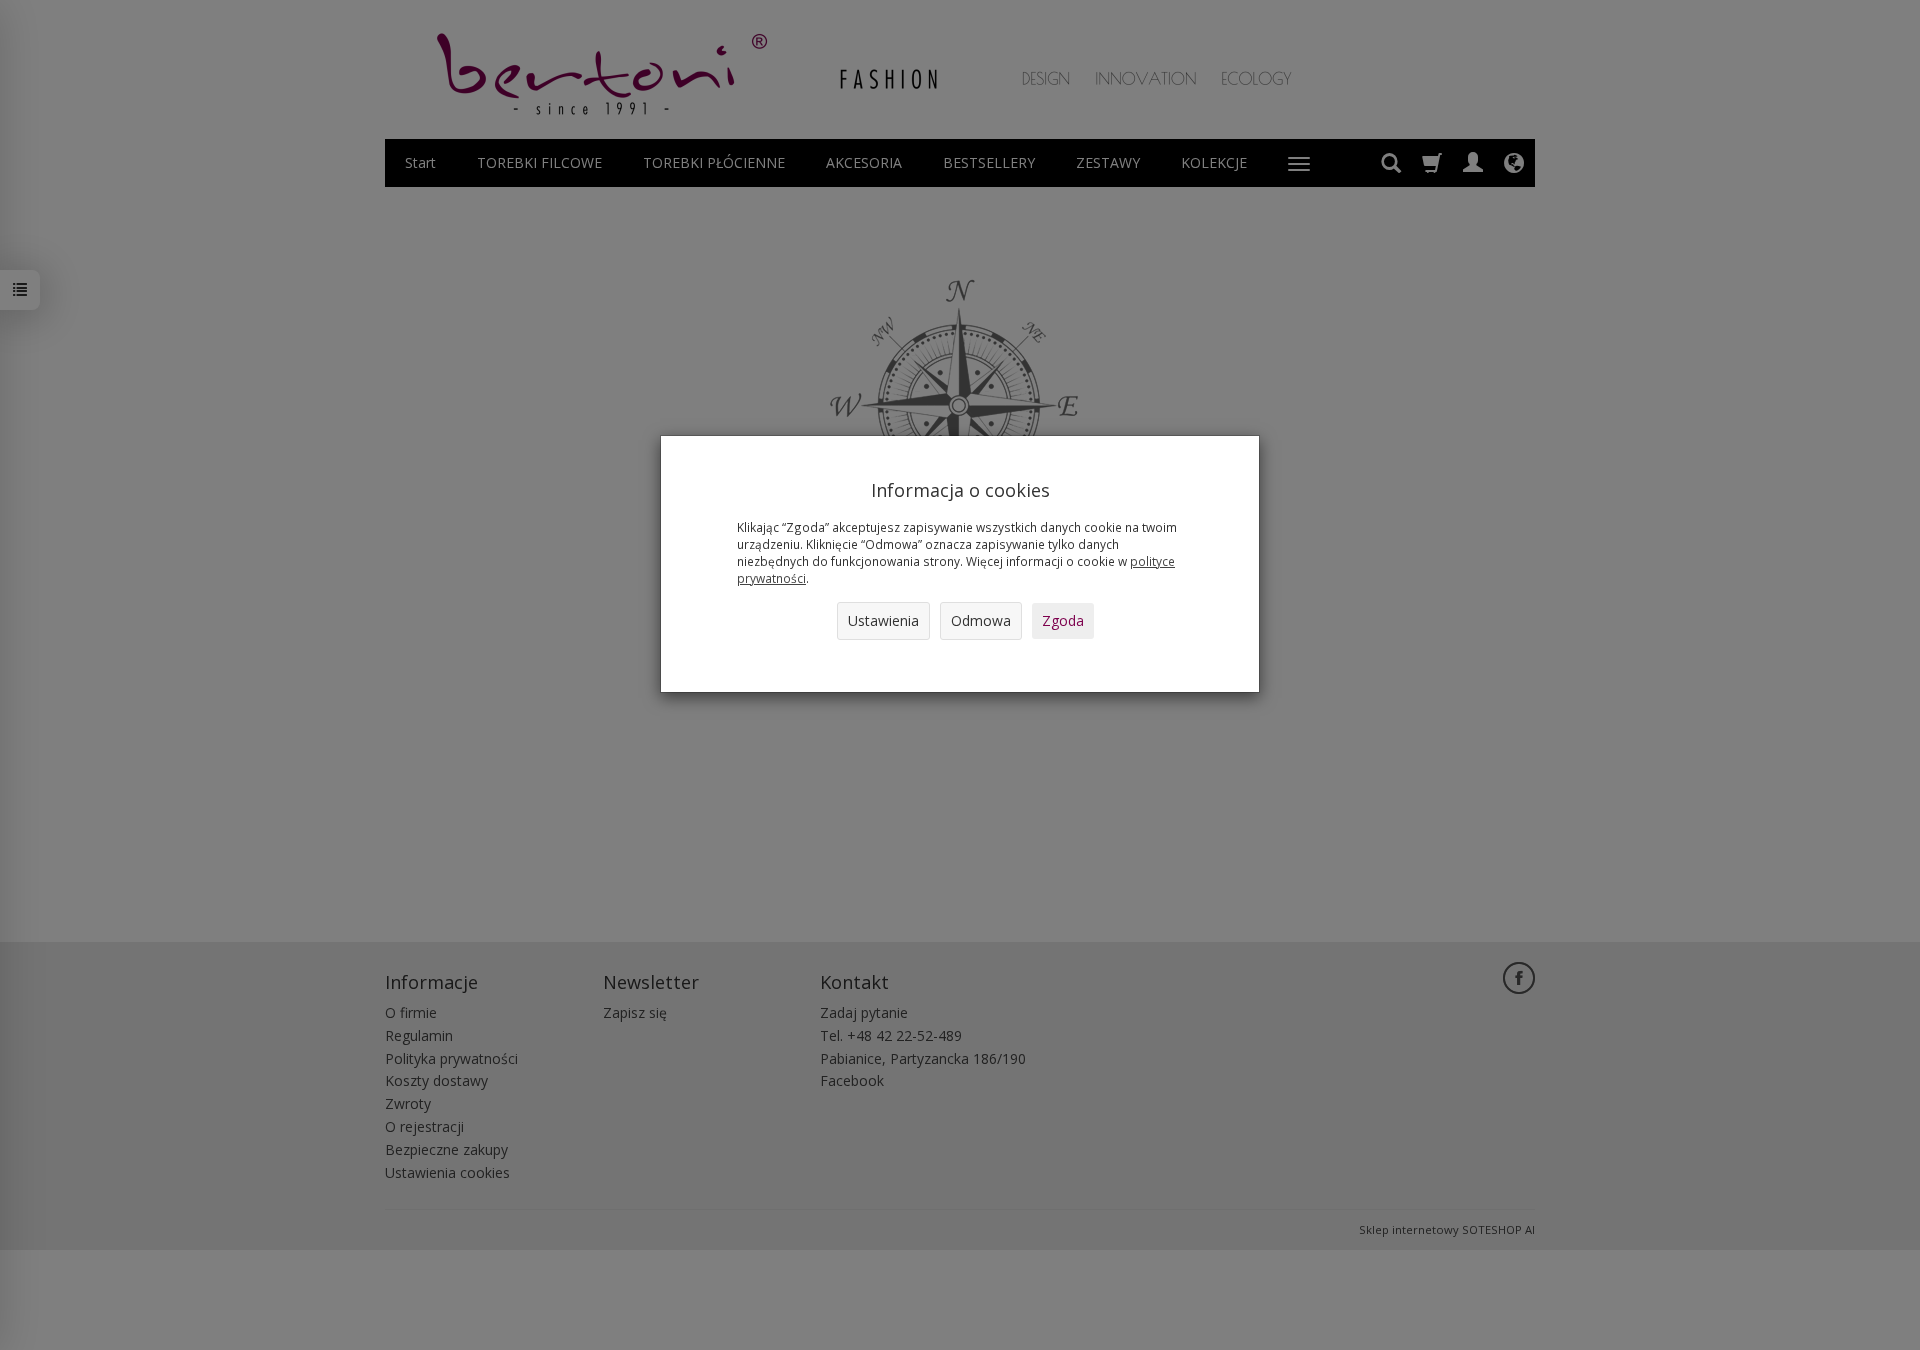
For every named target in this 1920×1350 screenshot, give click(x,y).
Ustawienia (883, 620)
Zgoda (1063, 620)
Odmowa (981, 620)
